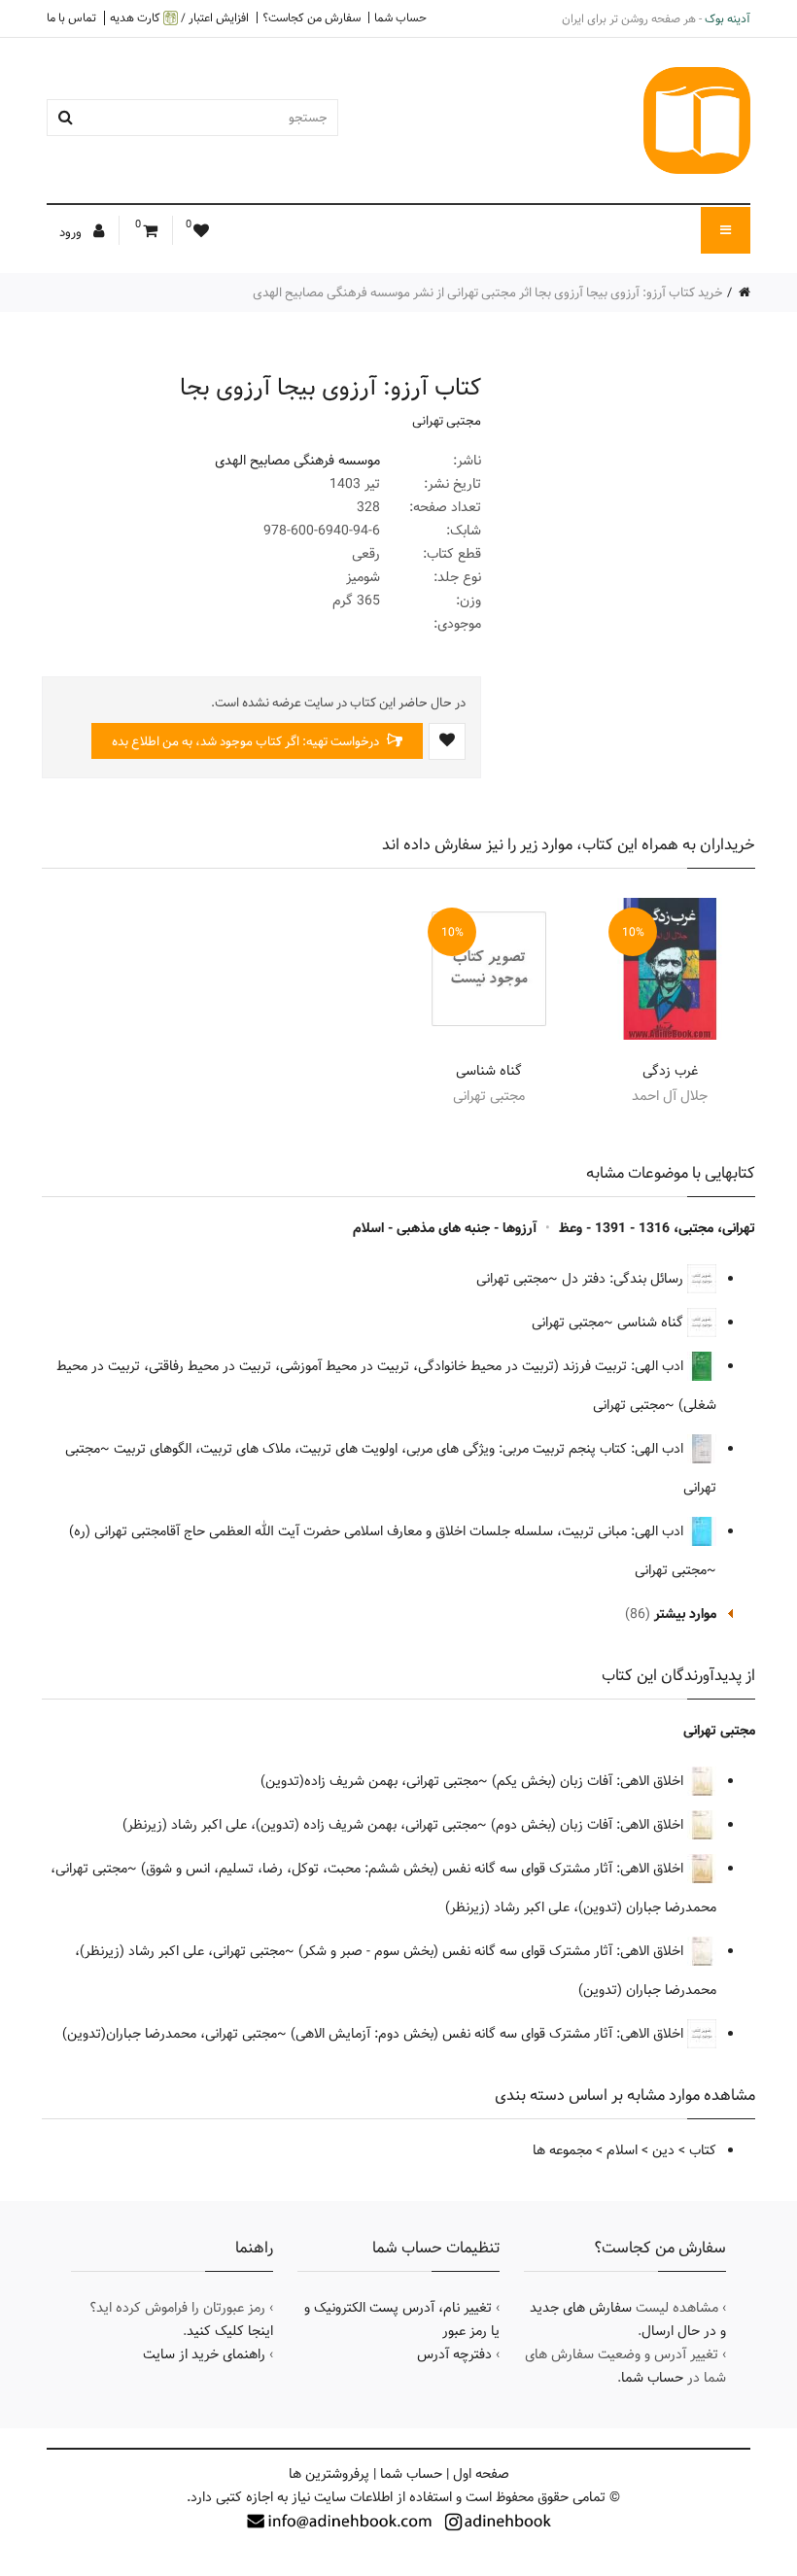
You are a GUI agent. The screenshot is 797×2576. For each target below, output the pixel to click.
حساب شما (400, 17)
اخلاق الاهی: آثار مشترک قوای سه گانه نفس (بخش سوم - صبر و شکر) (493, 1951)
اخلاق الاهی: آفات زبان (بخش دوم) (589, 1825)
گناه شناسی (489, 1071)
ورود (72, 232)
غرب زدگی (670, 1071)
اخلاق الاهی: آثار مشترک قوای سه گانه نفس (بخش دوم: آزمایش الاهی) (489, 2034)
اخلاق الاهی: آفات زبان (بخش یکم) (589, 1781)
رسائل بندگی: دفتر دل (624, 1279)
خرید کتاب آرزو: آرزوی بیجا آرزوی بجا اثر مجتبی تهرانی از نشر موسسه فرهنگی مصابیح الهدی (488, 292)
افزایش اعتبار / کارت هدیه (179, 18)
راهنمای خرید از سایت (204, 2354)
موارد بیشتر (685, 1614)
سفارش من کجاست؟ (312, 17)
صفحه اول (481, 2474)
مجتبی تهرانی (447, 421)
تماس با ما (71, 17)
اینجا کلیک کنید (230, 2331)
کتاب (703, 2150)
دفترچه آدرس (454, 2354)
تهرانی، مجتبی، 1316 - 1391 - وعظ (657, 1228)
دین (663, 2150)
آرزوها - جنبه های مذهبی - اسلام (445, 1228)
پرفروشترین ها (329, 2474)
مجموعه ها (562, 2150)
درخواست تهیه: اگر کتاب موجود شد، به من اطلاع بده (247, 741)
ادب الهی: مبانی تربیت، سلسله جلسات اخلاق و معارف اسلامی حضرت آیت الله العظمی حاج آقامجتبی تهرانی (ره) (378, 1531)
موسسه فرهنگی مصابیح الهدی (297, 461)
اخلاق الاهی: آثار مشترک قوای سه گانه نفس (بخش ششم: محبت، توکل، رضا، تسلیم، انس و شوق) (414, 1869)
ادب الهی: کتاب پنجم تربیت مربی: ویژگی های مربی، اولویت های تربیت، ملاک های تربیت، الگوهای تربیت (400, 1449)
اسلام (622, 2150)
